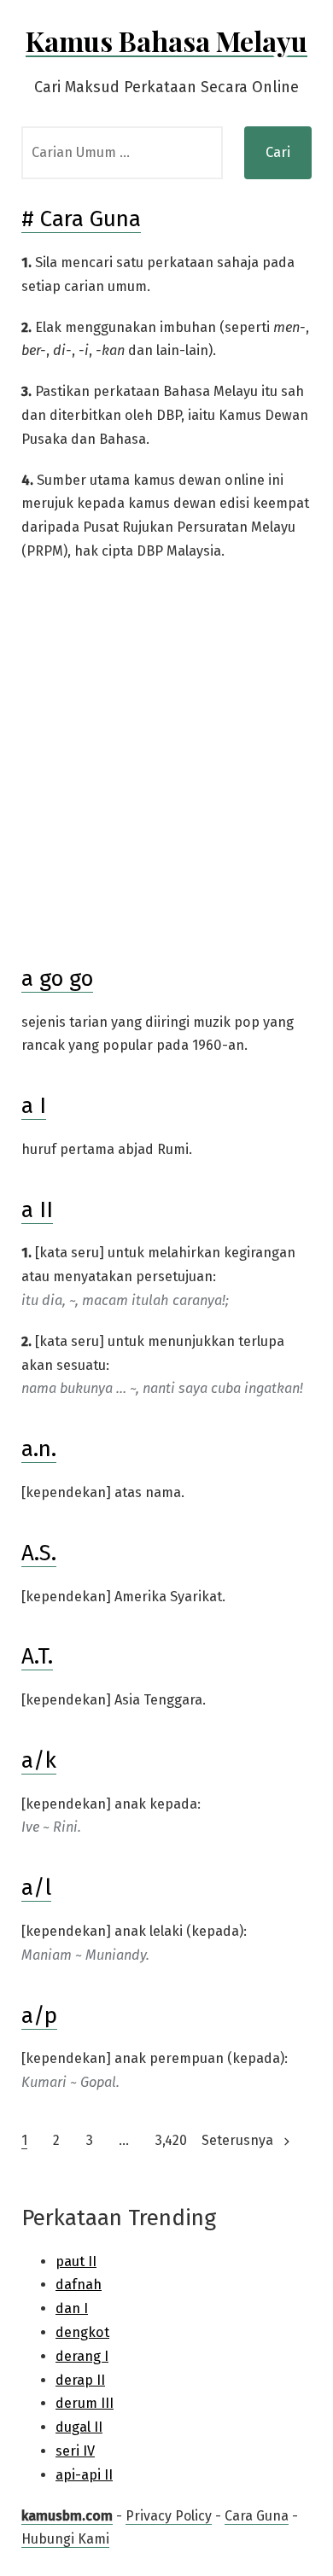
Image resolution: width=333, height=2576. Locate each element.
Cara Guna (257, 2516)
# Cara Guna (81, 219)
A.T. (37, 1656)
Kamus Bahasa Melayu (166, 41)
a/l (36, 1888)
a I (34, 1106)
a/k (39, 1760)
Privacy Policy (169, 2516)
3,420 (171, 2140)
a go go (57, 979)
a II (37, 1210)
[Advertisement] (166, 764)
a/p (39, 2016)
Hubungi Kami (65, 2539)
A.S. (39, 1553)
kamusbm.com (67, 2516)
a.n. (39, 1449)
